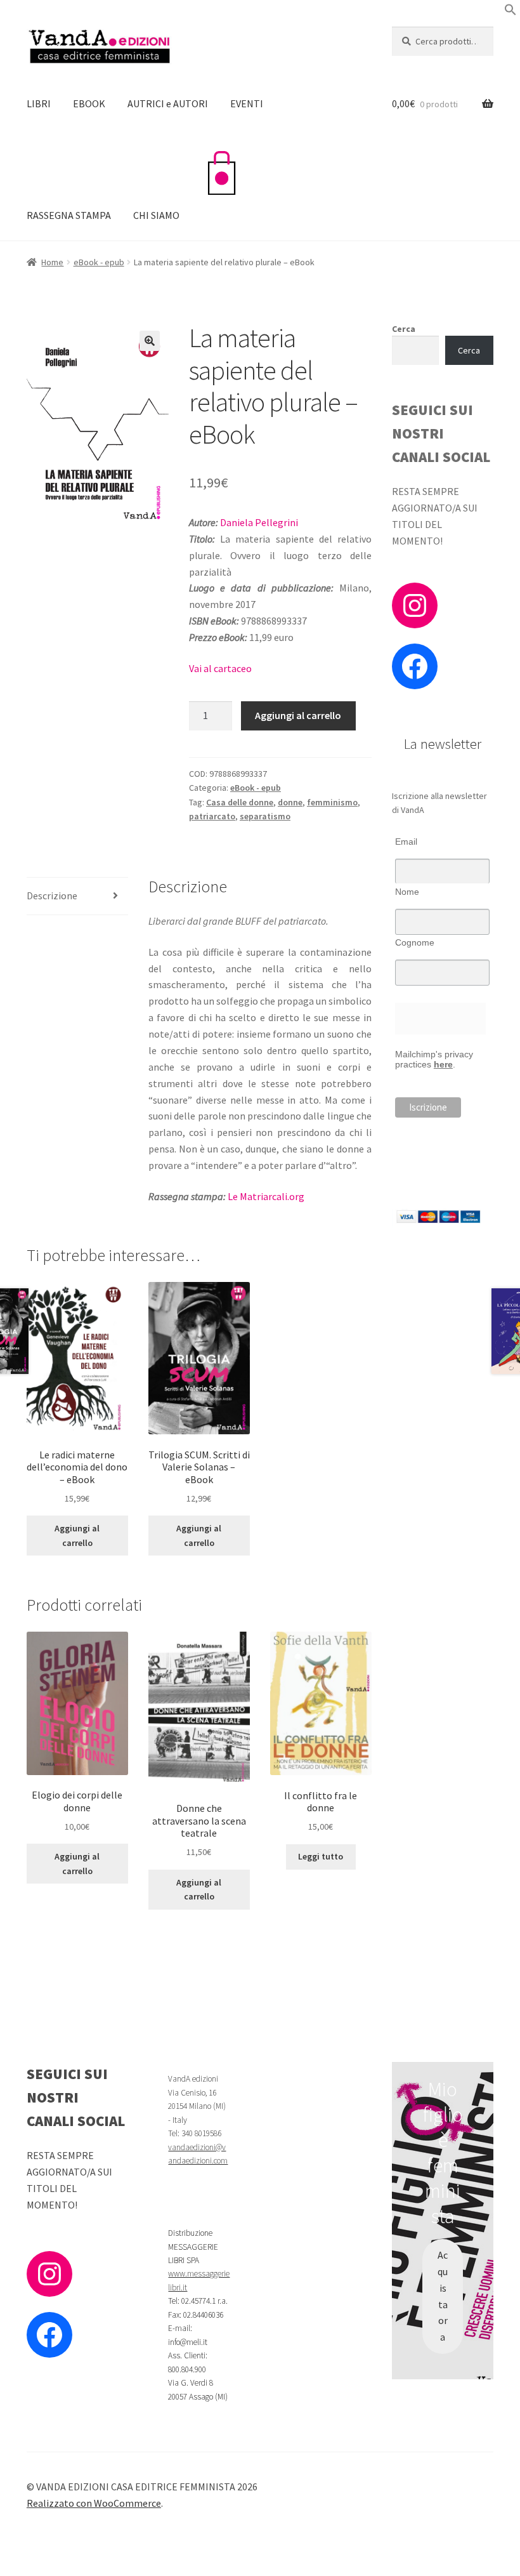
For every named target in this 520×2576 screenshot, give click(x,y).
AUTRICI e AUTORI (168, 103)
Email (406, 842)
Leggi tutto (321, 1856)
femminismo (332, 802)
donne (290, 802)
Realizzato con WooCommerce (94, 2503)
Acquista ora (443, 2296)
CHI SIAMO (156, 215)
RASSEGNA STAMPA (69, 215)
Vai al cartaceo (220, 668)
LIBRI (39, 103)
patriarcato (212, 816)
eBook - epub (99, 262)
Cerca (404, 329)
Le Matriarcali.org (266, 1196)
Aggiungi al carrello (298, 715)
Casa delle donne (240, 802)
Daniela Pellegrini (259, 522)
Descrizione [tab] (52, 895)
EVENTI (247, 103)
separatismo (265, 816)
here (443, 1064)
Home (52, 262)
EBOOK (89, 103)
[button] (510, 12)
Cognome (415, 942)
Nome (407, 892)
